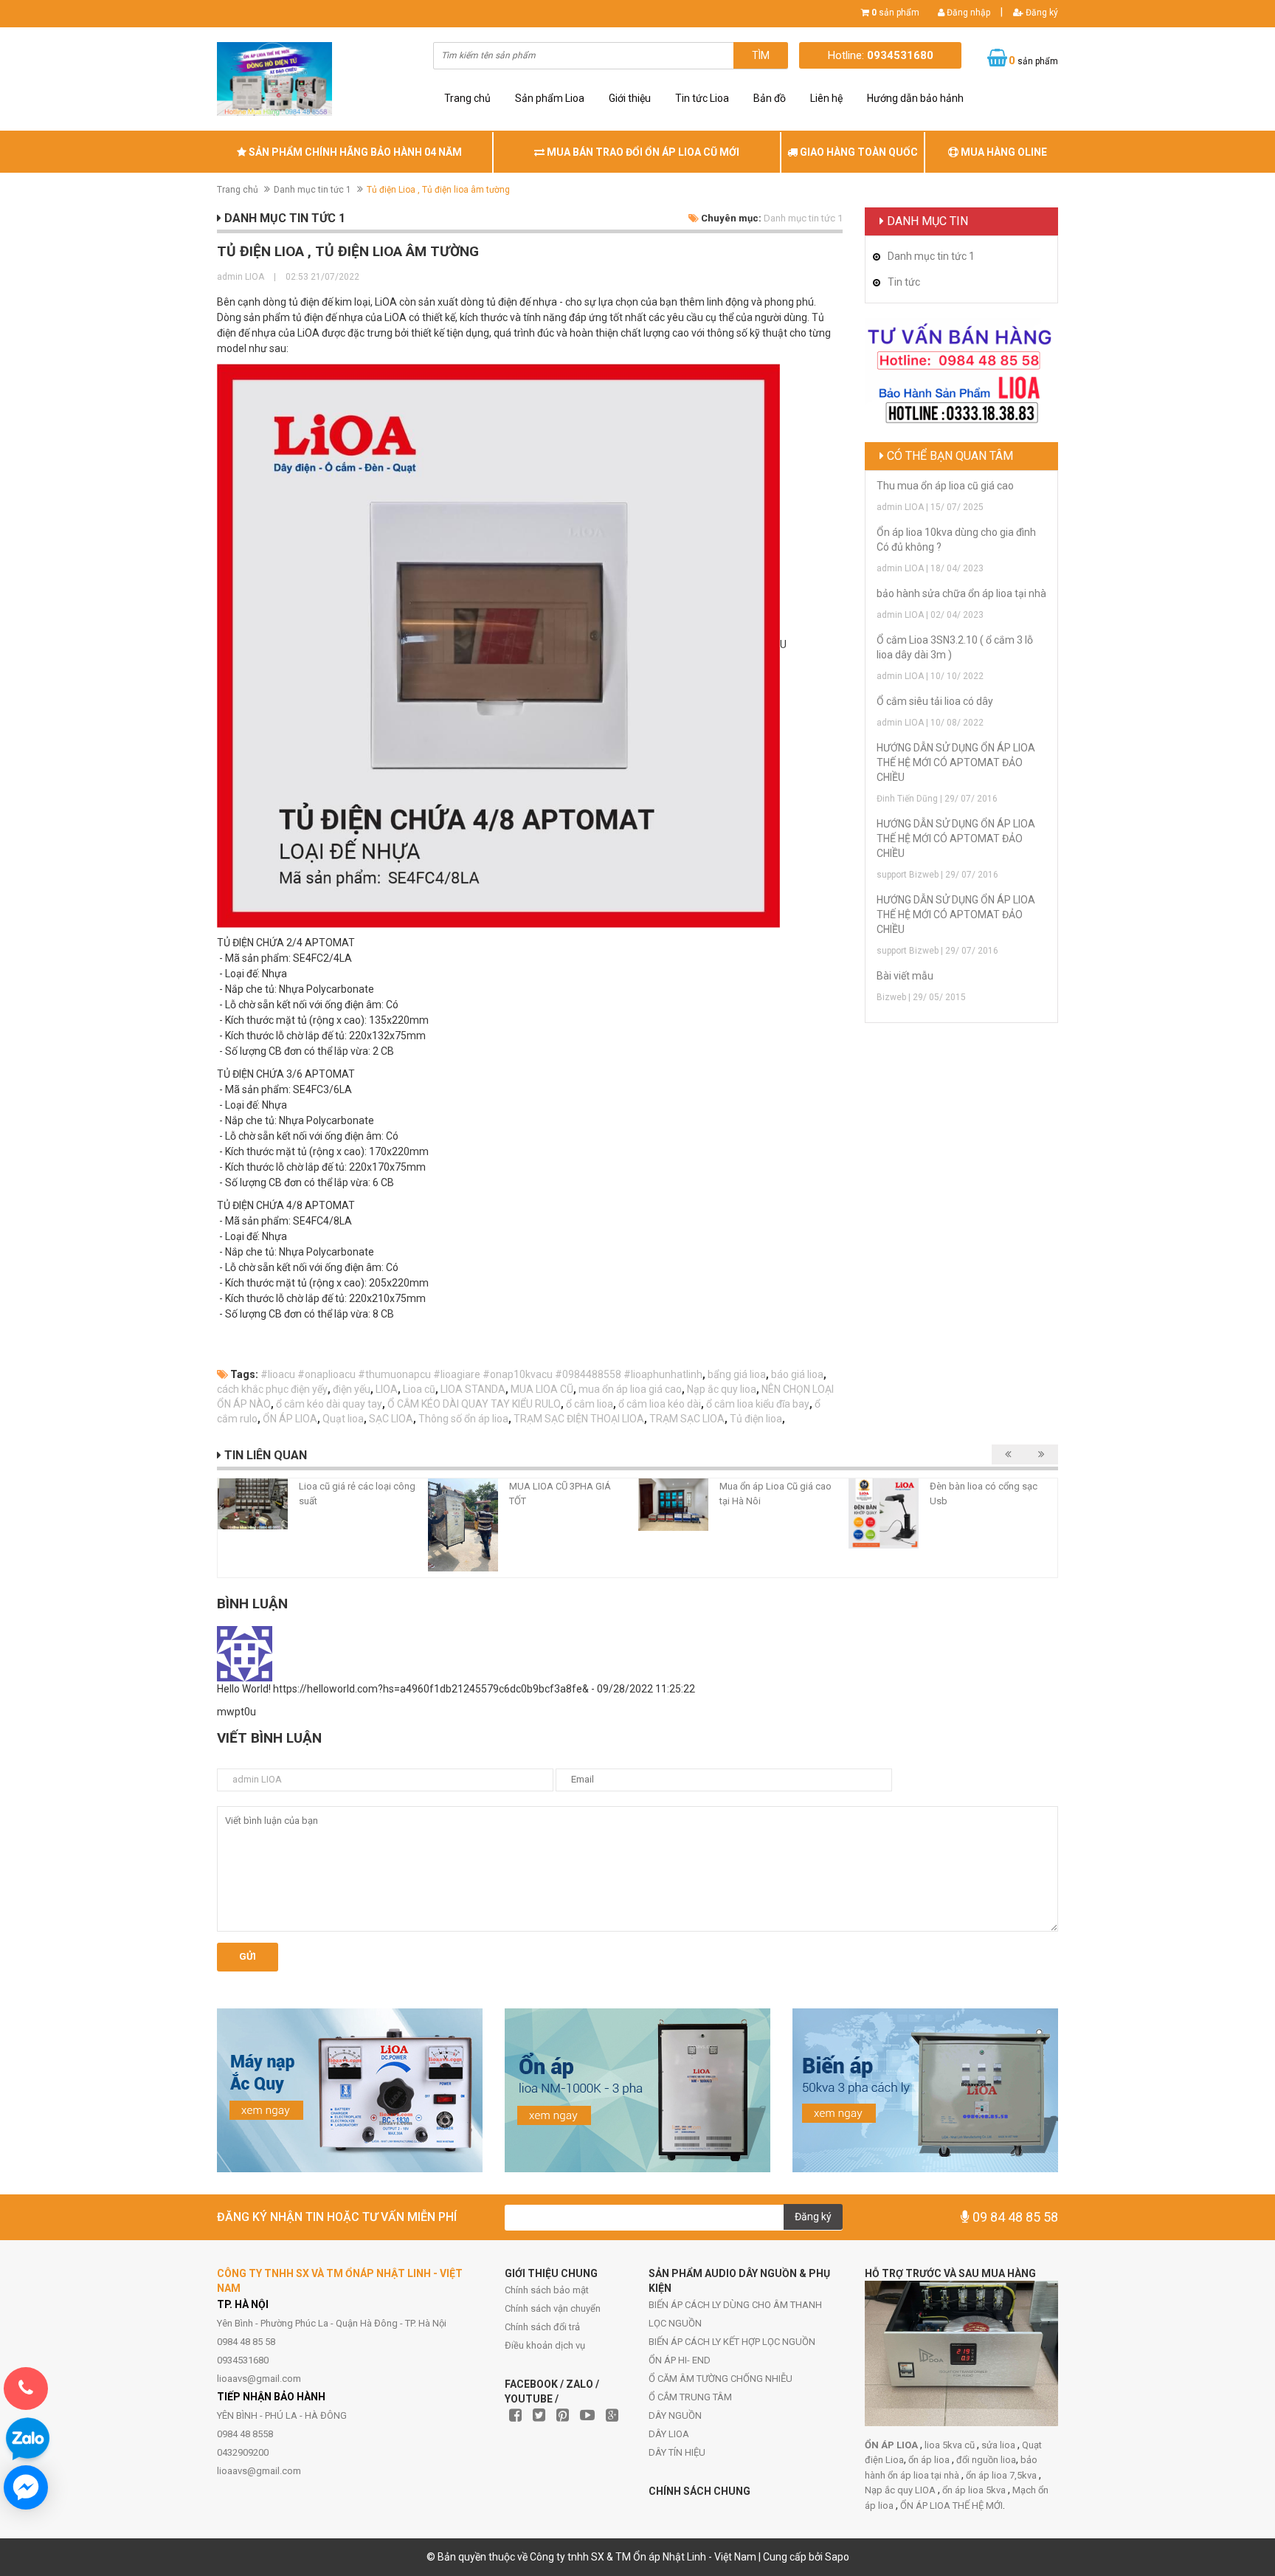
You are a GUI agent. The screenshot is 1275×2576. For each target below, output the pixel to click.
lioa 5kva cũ (951, 2445)
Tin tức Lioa (702, 98)
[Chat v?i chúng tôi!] (26, 2487)
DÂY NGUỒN (675, 2415)
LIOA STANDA (473, 1389)
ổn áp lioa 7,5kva (1002, 2475)
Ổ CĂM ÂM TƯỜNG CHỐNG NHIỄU (721, 2379)
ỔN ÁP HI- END (680, 2360)
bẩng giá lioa (737, 1374)
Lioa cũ (419, 1389)
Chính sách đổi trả (542, 2327)
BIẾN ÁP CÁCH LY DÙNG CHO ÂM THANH (735, 2305)
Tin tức (904, 282)
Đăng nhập (967, 13)
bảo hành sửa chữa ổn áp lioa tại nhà (961, 593)
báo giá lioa (797, 1374)
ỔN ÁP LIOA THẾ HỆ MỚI (951, 2506)
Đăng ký (1041, 13)
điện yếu (352, 1389)
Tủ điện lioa (756, 1419)
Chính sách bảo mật (547, 2290)
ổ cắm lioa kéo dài (660, 1404)
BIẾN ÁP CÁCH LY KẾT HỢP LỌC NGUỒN (732, 2342)
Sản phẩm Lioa (550, 98)
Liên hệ (826, 98)
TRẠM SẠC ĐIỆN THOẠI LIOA (579, 1419)
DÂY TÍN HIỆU (677, 2452)
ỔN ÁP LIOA (290, 1419)
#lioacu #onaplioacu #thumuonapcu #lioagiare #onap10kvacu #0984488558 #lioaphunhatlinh (481, 1374)
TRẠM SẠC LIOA (687, 1419)
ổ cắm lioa (590, 1404)
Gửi (248, 1956)
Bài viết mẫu (905, 976)
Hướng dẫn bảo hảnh (915, 98)
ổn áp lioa (930, 2460)
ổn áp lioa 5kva (975, 2490)
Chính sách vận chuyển (553, 2308)
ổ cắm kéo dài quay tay (329, 1404)
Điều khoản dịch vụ (545, 2345)
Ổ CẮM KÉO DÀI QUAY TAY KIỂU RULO (474, 1404)
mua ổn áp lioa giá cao (630, 1389)
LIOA (387, 1389)
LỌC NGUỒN (675, 2323)
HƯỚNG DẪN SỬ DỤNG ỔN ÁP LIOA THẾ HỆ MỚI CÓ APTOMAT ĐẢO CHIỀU (956, 762)
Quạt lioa (343, 1419)
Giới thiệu (630, 98)
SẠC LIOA (391, 1419)
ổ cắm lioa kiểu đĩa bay (758, 1404)
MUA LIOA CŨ (542, 1389)
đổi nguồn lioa (986, 2460)
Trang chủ (467, 98)
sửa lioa (999, 2445)
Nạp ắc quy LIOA (901, 2490)
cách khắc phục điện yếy (272, 1389)
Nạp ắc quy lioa (722, 1389)
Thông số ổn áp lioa (463, 1419)
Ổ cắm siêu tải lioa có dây (935, 701)
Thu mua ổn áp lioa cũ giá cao (945, 486)
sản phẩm (895, 13)
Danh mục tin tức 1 (312, 190)
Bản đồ (770, 98)
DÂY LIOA (669, 2434)
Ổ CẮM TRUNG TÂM (690, 2397)
